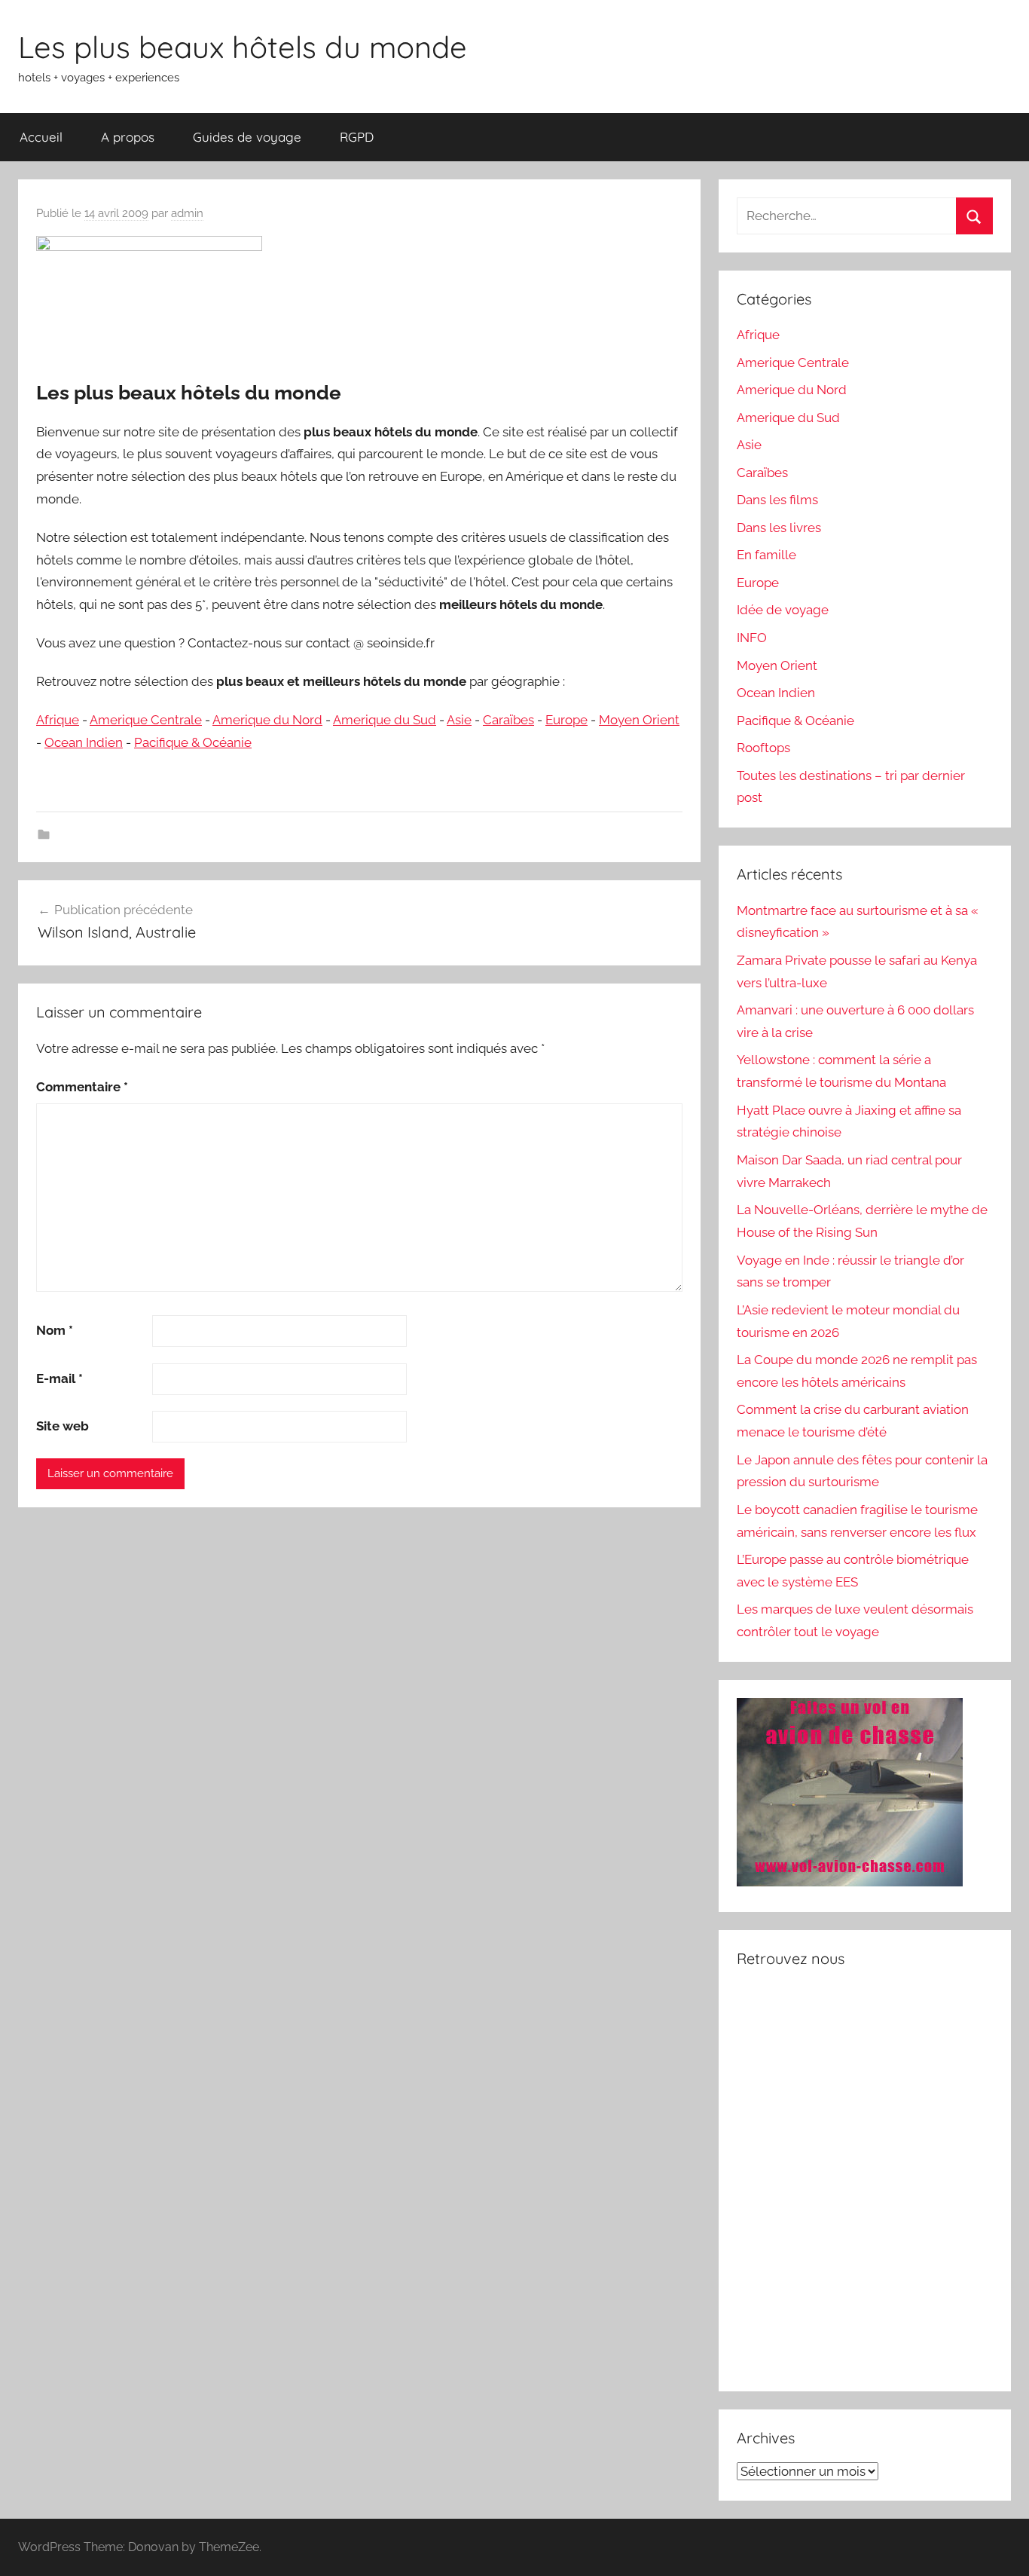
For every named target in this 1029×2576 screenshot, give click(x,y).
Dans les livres (779, 528)
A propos (128, 137)
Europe (566, 720)
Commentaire (82, 1087)
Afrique (58, 720)
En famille (766, 555)
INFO (752, 638)
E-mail (60, 1378)
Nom (55, 1330)
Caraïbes (508, 720)
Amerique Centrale (146, 720)
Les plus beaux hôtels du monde (243, 47)
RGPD (357, 137)
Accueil (41, 137)
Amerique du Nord (267, 720)
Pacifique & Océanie (193, 742)
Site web (63, 1426)
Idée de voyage (783, 610)
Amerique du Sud (385, 720)
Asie (459, 720)
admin (187, 213)
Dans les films (777, 500)
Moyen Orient (639, 720)
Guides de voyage (247, 137)
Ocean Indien (84, 742)
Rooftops (763, 748)
